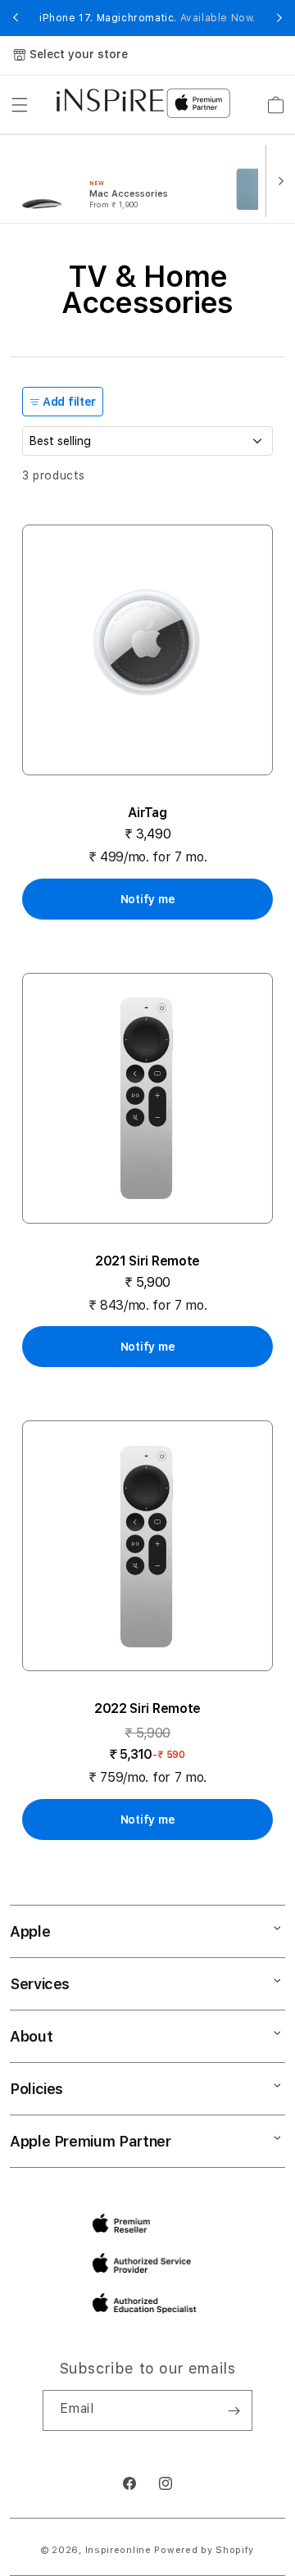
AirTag (147, 813)
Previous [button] (16, 18)
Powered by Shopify (204, 2550)
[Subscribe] (234, 2410)
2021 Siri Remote (147, 1261)
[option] (110, 179)
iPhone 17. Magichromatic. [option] (147, 18)
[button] (20, 105)
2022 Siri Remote (147, 1708)
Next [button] (279, 18)
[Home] (110, 100)
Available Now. (218, 18)
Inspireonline (118, 2550)
